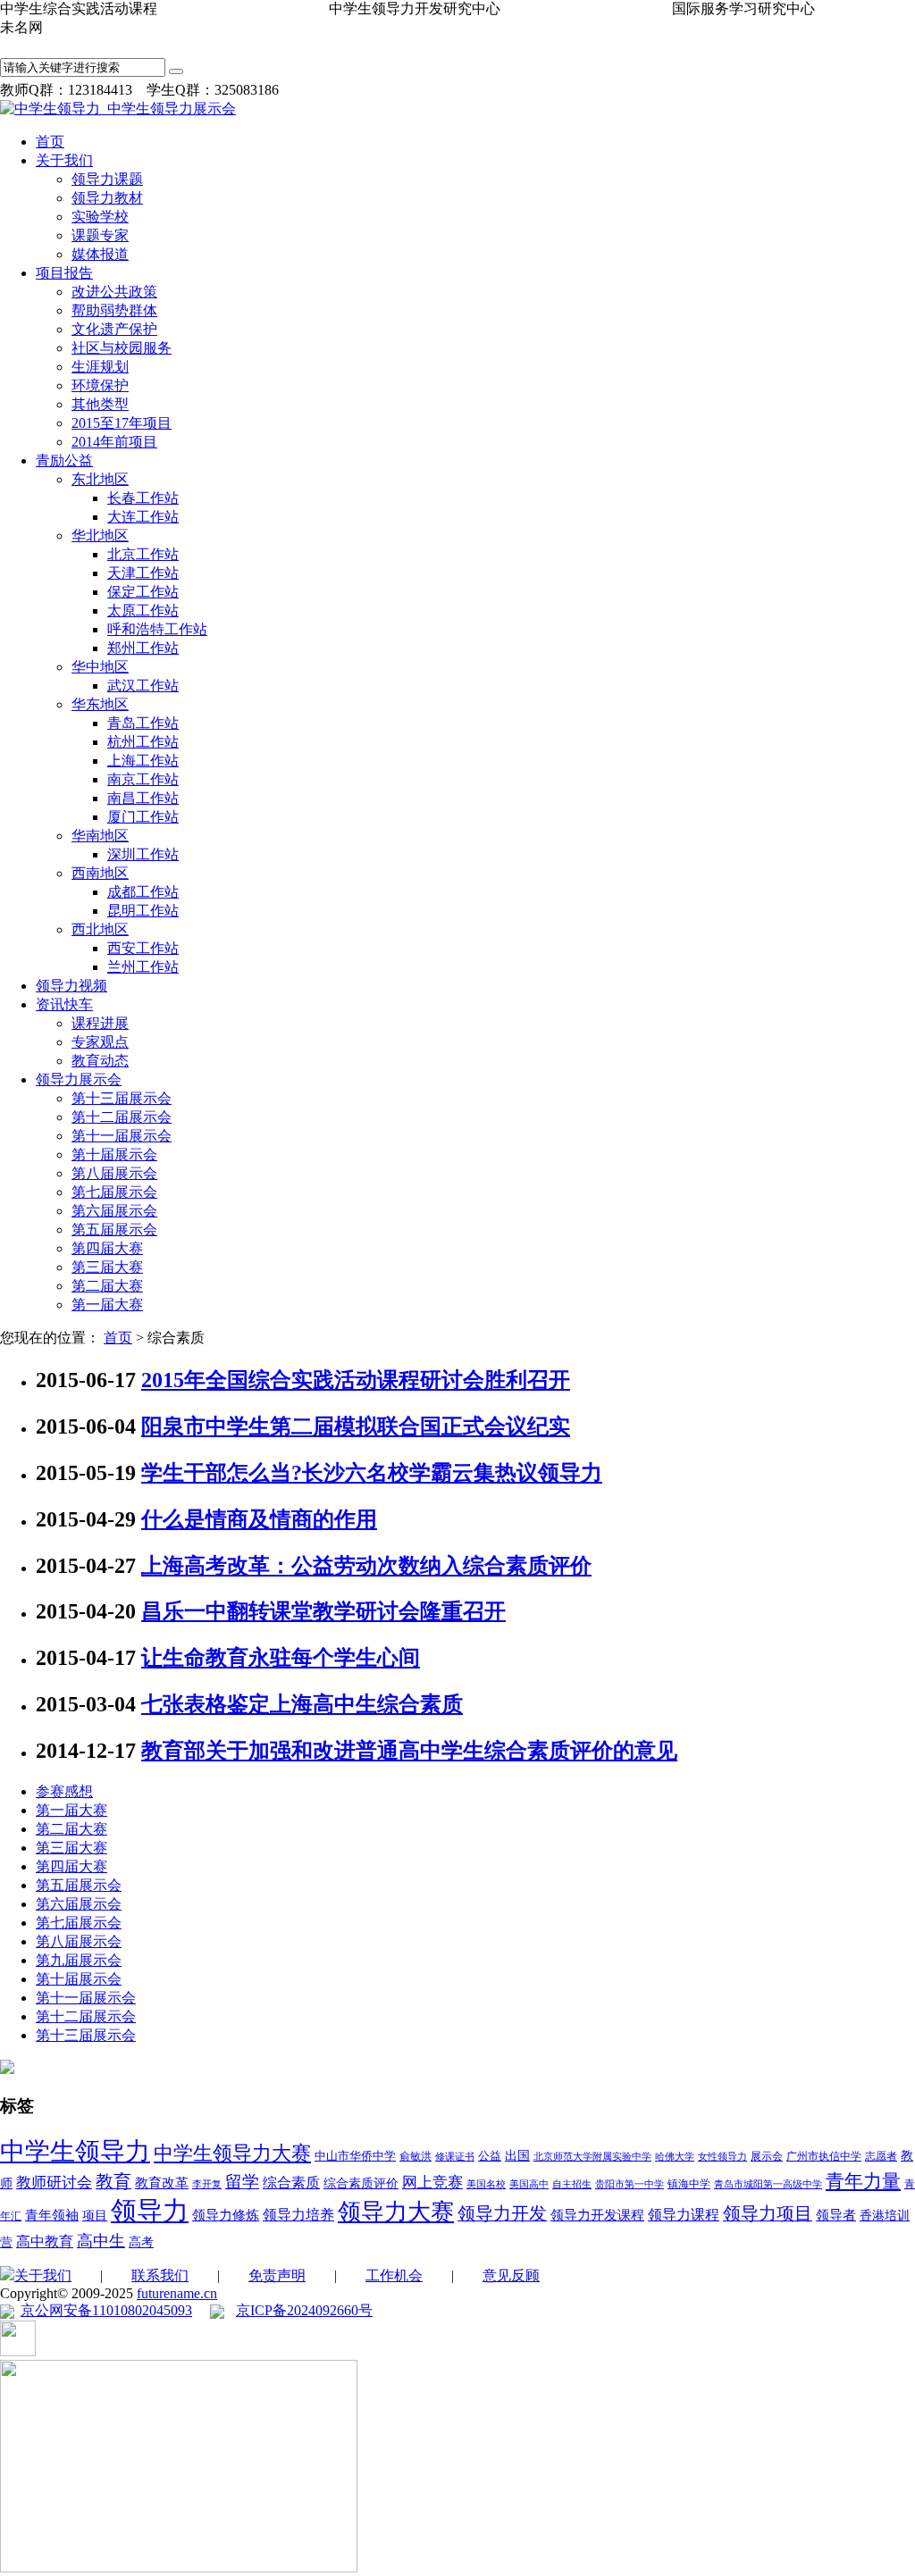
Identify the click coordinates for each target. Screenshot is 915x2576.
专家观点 (100, 1042)
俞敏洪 (416, 2156)
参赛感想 (64, 1791)
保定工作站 (143, 592)
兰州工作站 (143, 967)
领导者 (836, 2215)
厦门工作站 (143, 817)
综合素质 (291, 2183)
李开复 (207, 2184)
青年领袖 (52, 2215)
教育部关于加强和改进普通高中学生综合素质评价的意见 (409, 1751)
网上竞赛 (432, 2183)
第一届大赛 (107, 1305)
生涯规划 (100, 367)
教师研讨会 (54, 2183)
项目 (95, 2216)
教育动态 (100, 1061)
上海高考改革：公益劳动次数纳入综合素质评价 (366, 1566)
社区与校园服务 (122, 348)
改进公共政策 (114, 292)
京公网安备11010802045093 (106, 2310)
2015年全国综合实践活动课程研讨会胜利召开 (356, 1380)
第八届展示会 (114, 1173)
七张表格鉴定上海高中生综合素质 (302, 1704)
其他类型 (100, 404)
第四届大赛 (107, 1248)
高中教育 (45, 2241)
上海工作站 (143, 761)
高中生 (101, 2241)
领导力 (150, 2211)
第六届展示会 (114, 1211)
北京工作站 (143, 554)
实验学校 (100, 217)
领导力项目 (768, 2213)
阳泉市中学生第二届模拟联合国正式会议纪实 (356, 1426)
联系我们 (160, 2275)
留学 (242, 2182)
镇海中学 (689, 2184)
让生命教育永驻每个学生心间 (281, 1658)
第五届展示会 (114, 1229)
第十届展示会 (114, 1154)
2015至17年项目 (122, 423)
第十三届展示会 (122, 1098)
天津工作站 (143, 573)
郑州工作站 (143, 648)
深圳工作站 (143, 854)
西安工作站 (143, 948)
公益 (490, 2156)
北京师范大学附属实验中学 (592, 2157)
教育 (113, 2181)
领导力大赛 (396, 2212)
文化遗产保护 (114, 329)
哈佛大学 (675, 2157)
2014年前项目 (114, 442)
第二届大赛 (107, 1286)
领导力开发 (502, 2214)
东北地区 (100, 479)
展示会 (767, 2156)
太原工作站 (143, 611)
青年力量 (863, 2181)
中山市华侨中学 (355, 2156)
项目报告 (64, 273)
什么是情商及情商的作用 (259, 1519)
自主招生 (572, 2184)
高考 (141, 2242)
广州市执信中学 (824, 2156)
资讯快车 (64, 1004)
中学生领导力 (75, 2151)
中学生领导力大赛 (232, 2153)
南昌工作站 (143, 798)
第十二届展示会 (122, 1117)
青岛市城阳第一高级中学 (768, 2184)
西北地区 (100, 929)
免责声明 (277, 2275)
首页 (50, 142)
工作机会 (394, 2275)
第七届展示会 (114, 1192)
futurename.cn (177, 2293)
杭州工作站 (143, 742)
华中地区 (100, 667)
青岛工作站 (143, 723)
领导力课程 (684, 2215)
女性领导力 (722, 2157)
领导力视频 (71, 986)
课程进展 (100, 1023)
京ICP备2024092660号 (304, 2310)
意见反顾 (511, 2275)
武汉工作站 (143, 686)
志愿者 (881, 2156)
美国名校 (486, 2184)
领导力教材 (107, 198)
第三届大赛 (107, 1267)
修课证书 (455, 2157)
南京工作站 (143, 779)
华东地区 (100, 704)
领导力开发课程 (597, 2215)
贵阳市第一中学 (630, 2184)
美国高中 (529, 2184)
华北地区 (100, 535)
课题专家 (100, 235)
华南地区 (100, 836)
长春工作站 (143, 498)
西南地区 (100, 873)
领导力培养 (298, 2215)
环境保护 (100, 385)
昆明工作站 (143, 911)
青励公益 (64, 460)
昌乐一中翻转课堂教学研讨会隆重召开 (323, 1611)
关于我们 (64, 160)
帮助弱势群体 (114, 310)
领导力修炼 (226, 2215)
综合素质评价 (361, 2183)
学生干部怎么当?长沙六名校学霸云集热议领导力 (372, 1473)
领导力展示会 (79, 1079)
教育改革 (162, 2183)
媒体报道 (100, 254)
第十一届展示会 (122, 1136)
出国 (517, 2156)
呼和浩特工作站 (157, 629)
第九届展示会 (79, 1960)
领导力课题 (107, 179)
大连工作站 (143, 517)
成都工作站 (143, 892)
